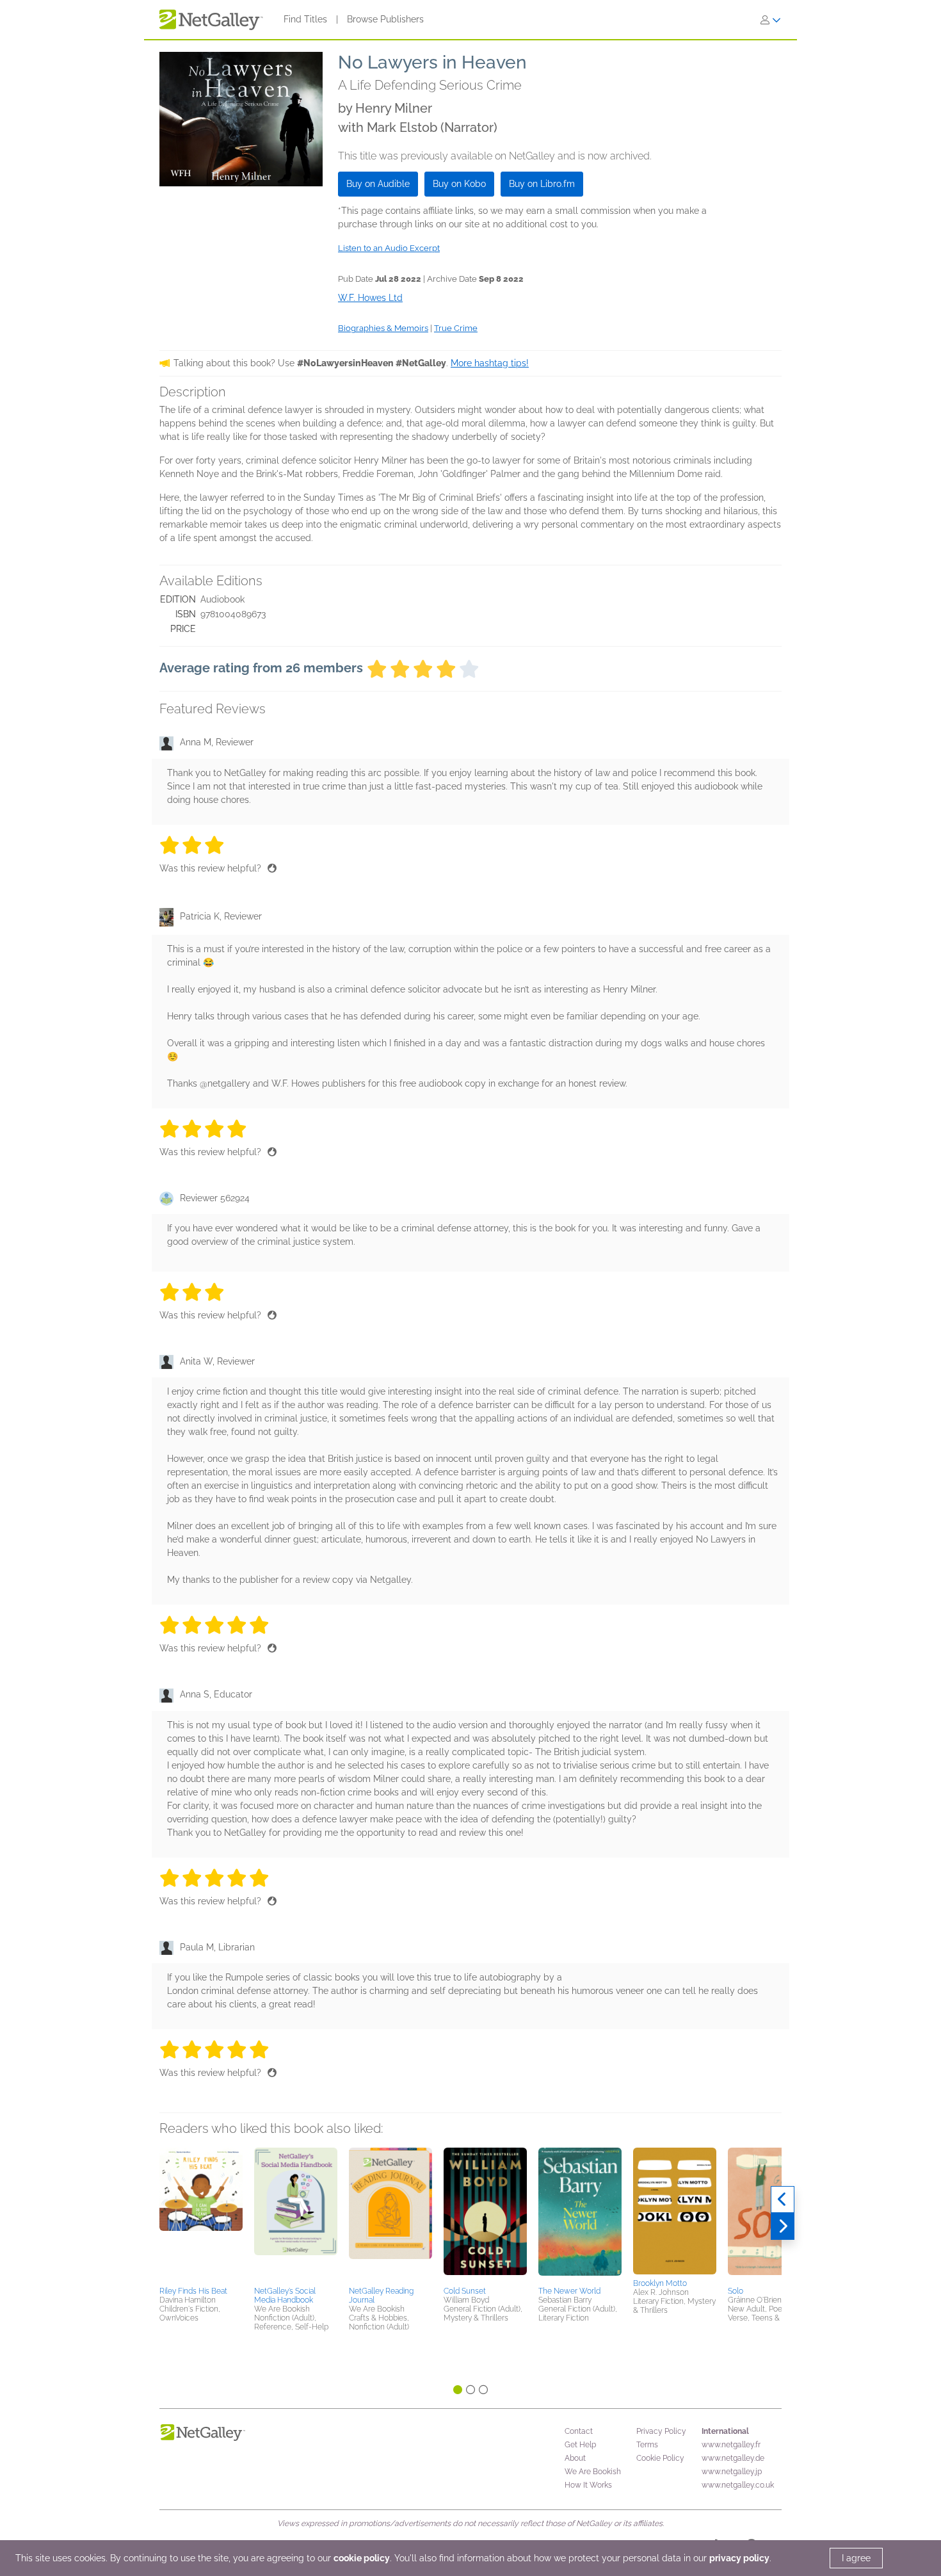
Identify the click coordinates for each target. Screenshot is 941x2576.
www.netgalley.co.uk (738, 2485)
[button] (201, 2215)
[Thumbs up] (272, 868)
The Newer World (569, 2291)
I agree (856, 2558)
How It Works (588, 2485)
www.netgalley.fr (731, 2445)
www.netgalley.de (733, 2458)
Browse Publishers (385, 19)
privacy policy (739, 2558)
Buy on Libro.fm (542, 184)
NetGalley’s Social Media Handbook (285, 2296)
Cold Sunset (465, 2291)
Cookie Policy (660, 2458)
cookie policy (362, 2558)
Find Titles (305, 19)
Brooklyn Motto (660, 2283)
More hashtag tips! (490, 363)
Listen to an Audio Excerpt (389, 248)
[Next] (783, 2226)
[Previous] (783, 2199)
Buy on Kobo (459, 184)
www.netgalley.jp (732, 2472)
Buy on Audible (378, 184)
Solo (736, 2291)
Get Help (580, 2445)
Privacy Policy (661, 2431)
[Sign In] (771, 20)
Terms (647, 2445)
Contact (579, 2431)
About (575, 2458)
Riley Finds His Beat (193, 2291)
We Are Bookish (593, 2472)
